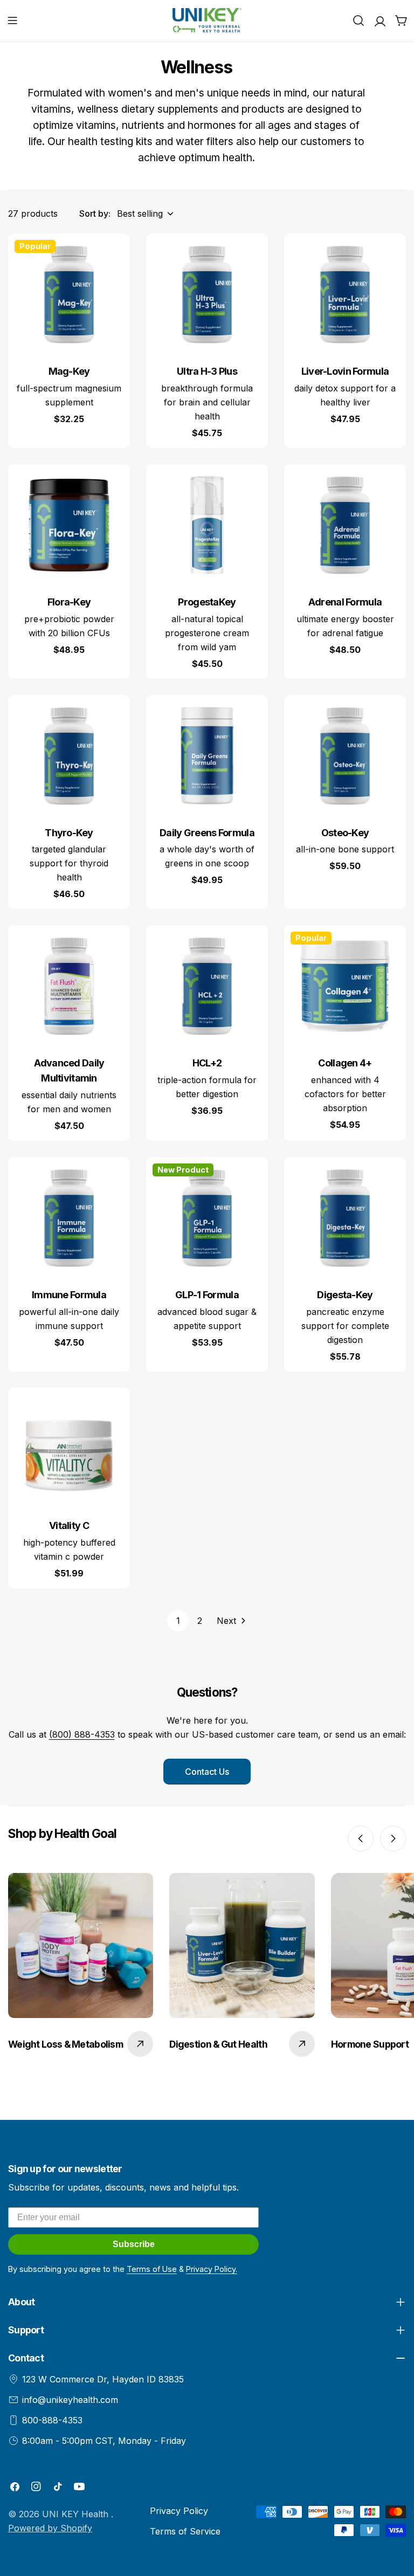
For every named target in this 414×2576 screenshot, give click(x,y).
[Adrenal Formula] (345, 525)
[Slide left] (361, 1838)
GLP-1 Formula (207, 1295)
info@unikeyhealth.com (70, 2400)
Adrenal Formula (345, 602)
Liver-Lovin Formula (345, 371)
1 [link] (178, 1621)
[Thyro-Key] (69, 756)
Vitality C (69, 1525)
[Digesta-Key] (345, 1218)
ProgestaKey (207, 602)
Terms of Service (185, 2531)
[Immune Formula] (69, 1218)
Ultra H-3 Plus (207, 371)
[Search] (358, 20)
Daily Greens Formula (207, 833)
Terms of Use (152, 2269)
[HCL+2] (207, 986)
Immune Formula (69, 1295)
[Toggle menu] (12, 20)
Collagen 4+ (345, 1063)
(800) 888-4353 (82, 1734)
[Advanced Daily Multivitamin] (69, 986)
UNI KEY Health (77, 2514)
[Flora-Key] (69, 525)
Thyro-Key (69, 833)
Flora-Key (69, 602)
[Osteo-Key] (345, 756)
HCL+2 (207, 1063)
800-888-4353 (52, 2420)
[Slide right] (393, 1838)
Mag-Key (69, 371)
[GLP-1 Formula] (207, 1218)
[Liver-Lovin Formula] (345, 294)
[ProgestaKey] (207, 525)
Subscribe (134, 2244)
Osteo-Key (345, 833)
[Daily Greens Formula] (207, 756)
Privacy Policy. (212, 2269)
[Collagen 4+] (345, 986)
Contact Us (207, 1772)
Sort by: (95, 213)
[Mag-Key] (69, 294)
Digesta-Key (345, 1295)
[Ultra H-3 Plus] (207, 294)
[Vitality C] (69, 1449)
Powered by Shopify (50, 2528)
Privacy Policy (179, 2511)
